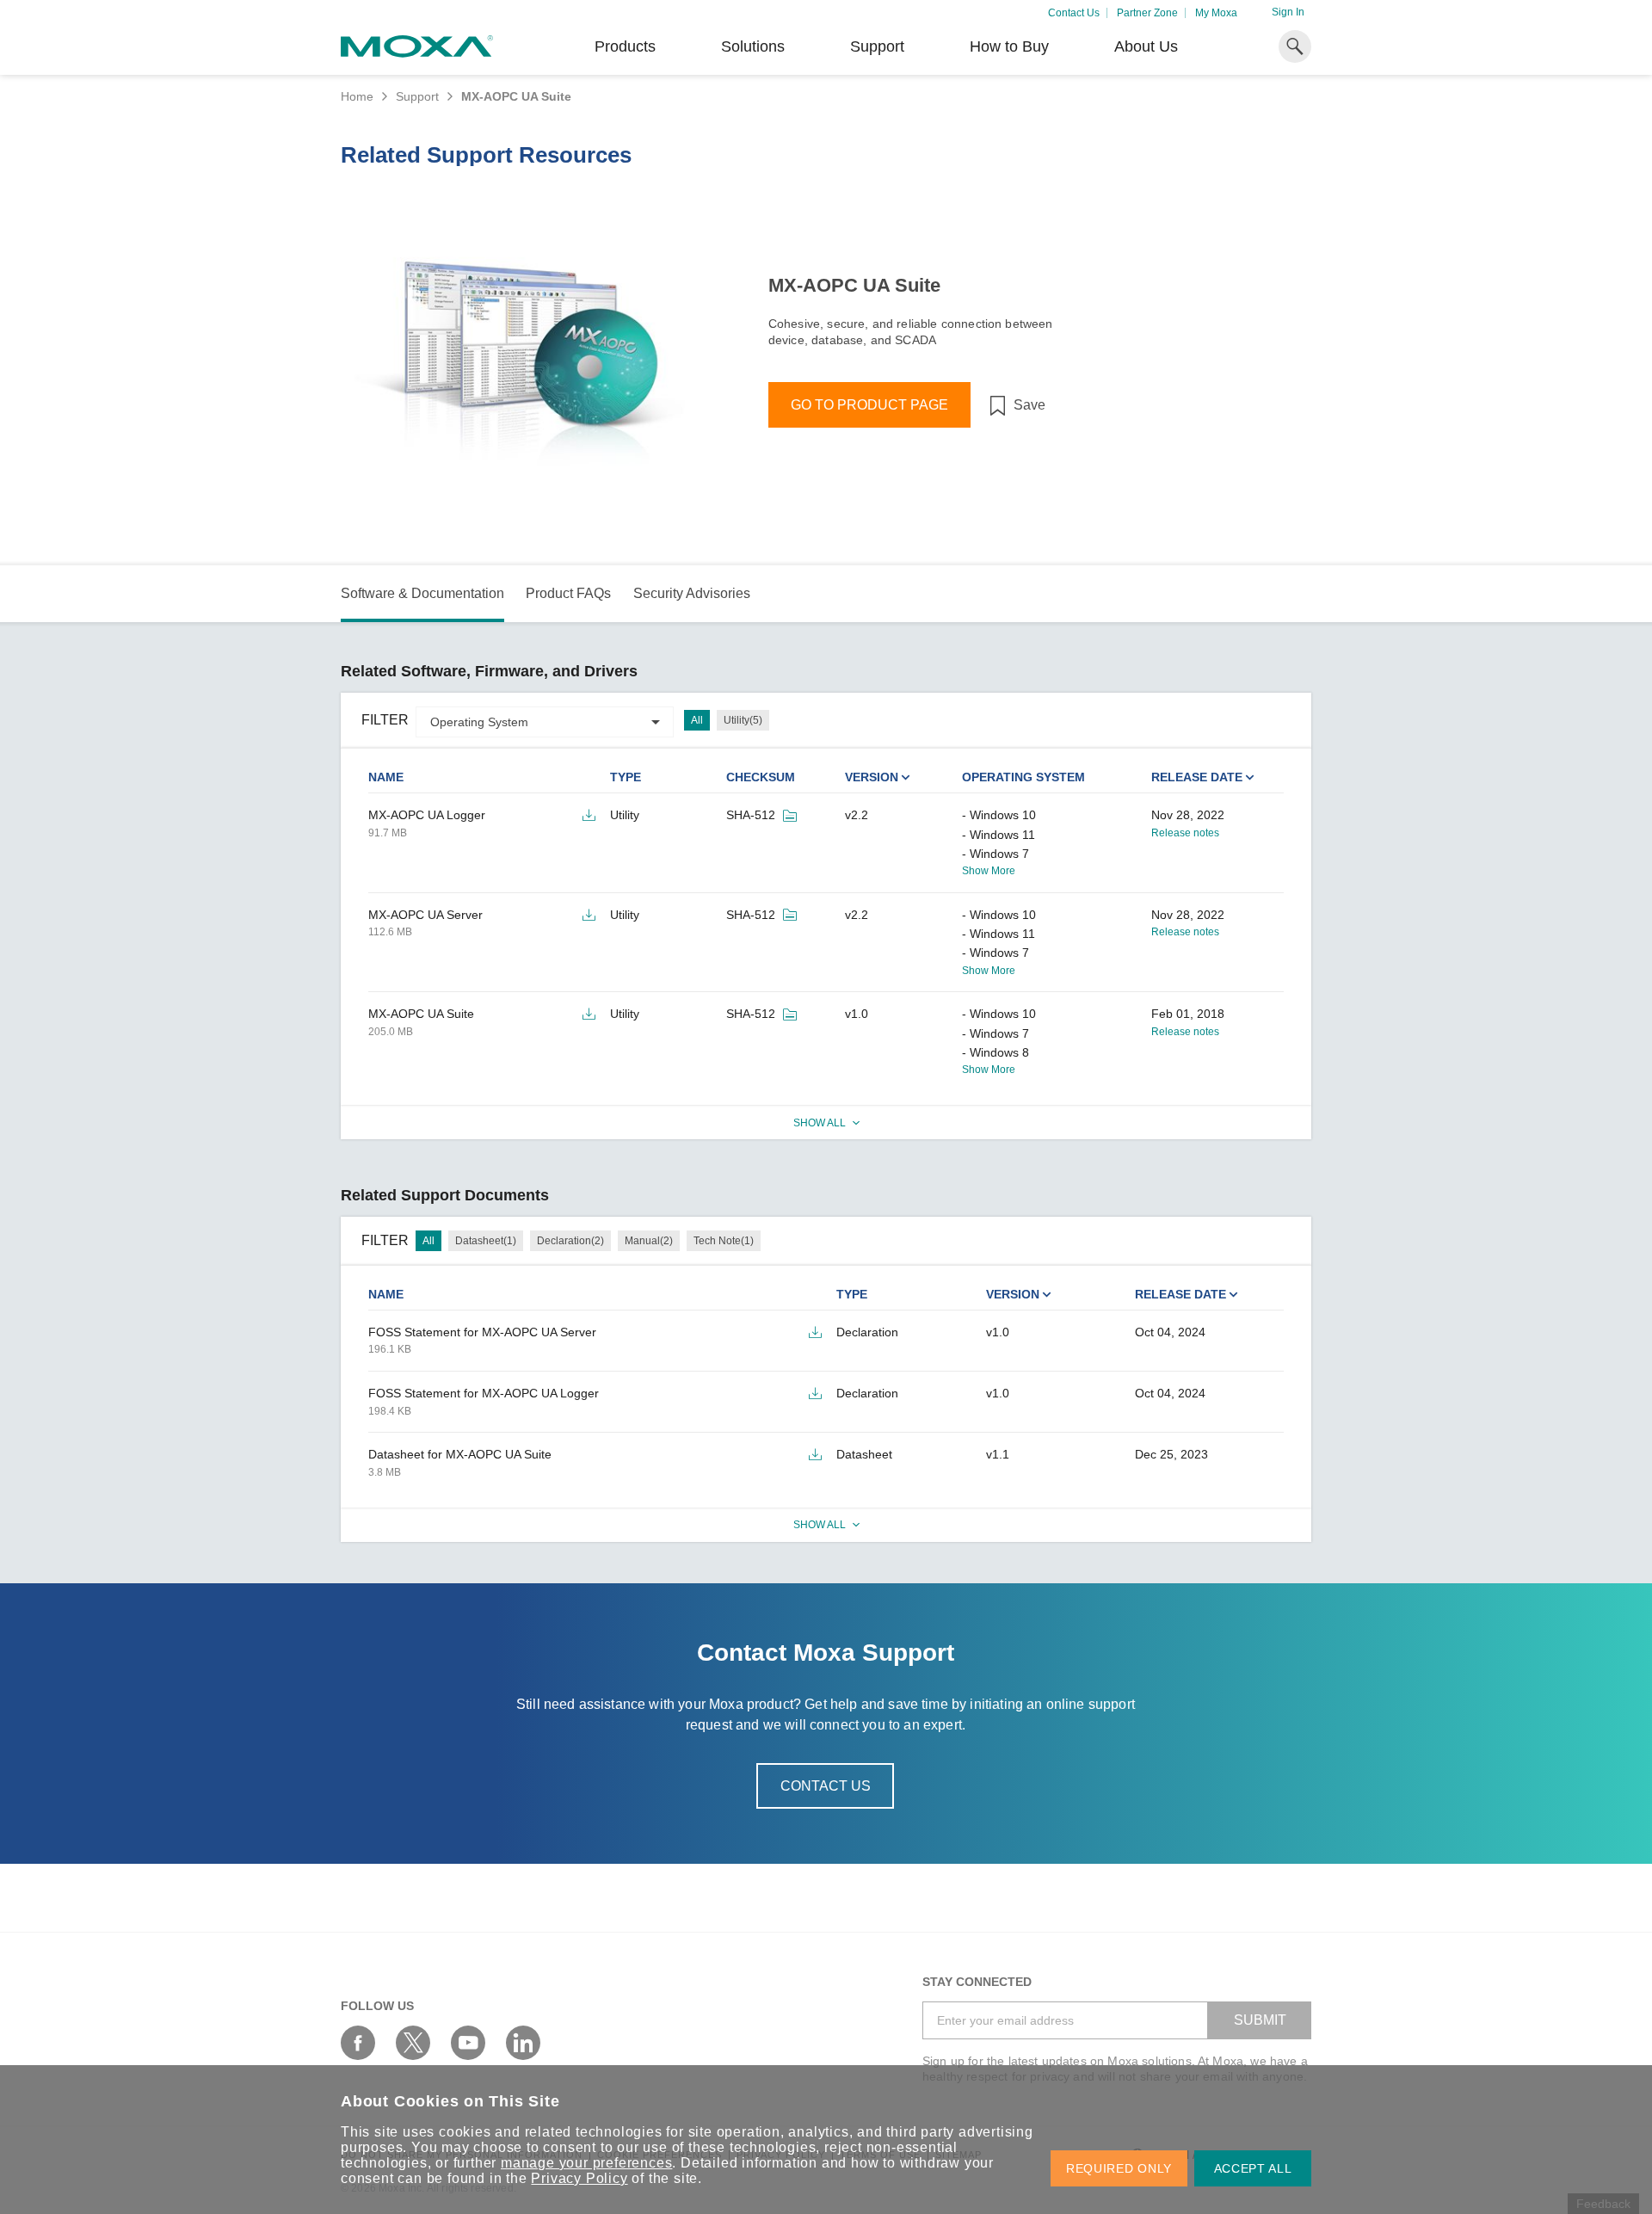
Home (357, 96)
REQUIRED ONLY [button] (1119, 2168)
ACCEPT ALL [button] (1253, 2168)
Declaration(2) (570, 1241)
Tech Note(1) (724, 1241)
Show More (989, 871)
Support (877, 46)
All (697, 720)
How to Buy (1009, 46)
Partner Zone (1147, 13)
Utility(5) (743, 720)
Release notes (1185, 833)
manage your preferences (586, 2163)
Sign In (1288, 12)
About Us (1146, 46)
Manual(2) (649, 1241)
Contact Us (1074, 13)
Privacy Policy (579, 2178)
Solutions (753, 46)
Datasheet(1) (486, 1241)
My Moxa (1216, 13)
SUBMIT (1260, 2020)
